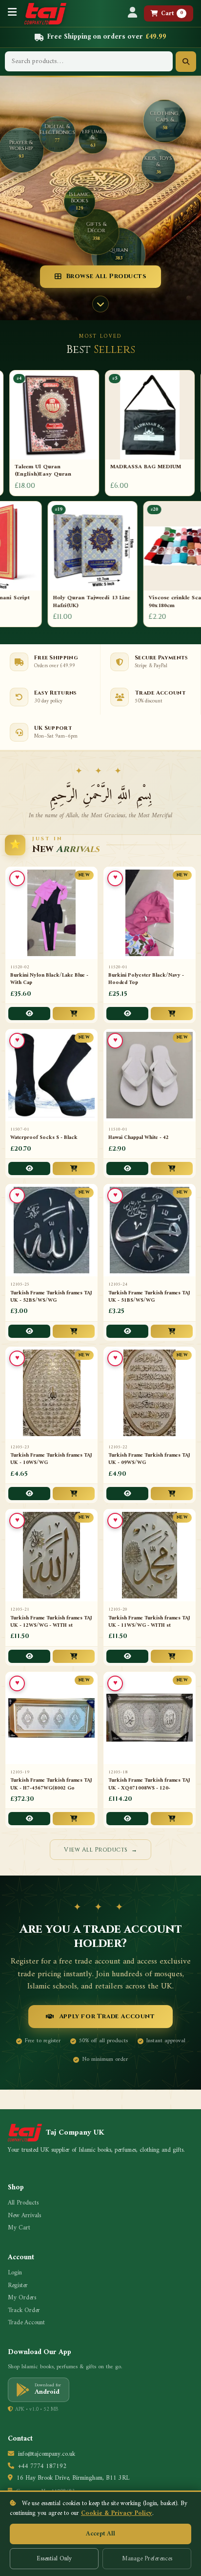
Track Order (24, 2311)
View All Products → (100, 1850)
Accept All (100, 2534)
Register (18, 2286)
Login (15, 2273)
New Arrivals (24, 2216)
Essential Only (54, 2559)
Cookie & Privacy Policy (117, 2513)
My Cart (19, 2228)
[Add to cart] (74, 1014)
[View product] (29, 1014)
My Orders (22, 2298)
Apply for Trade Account (107, 2016)
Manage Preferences (147, 2559)
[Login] (132, 13)
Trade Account (26, 2323)
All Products (23, 2203)
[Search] (186, 62)
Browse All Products (106, 276)
